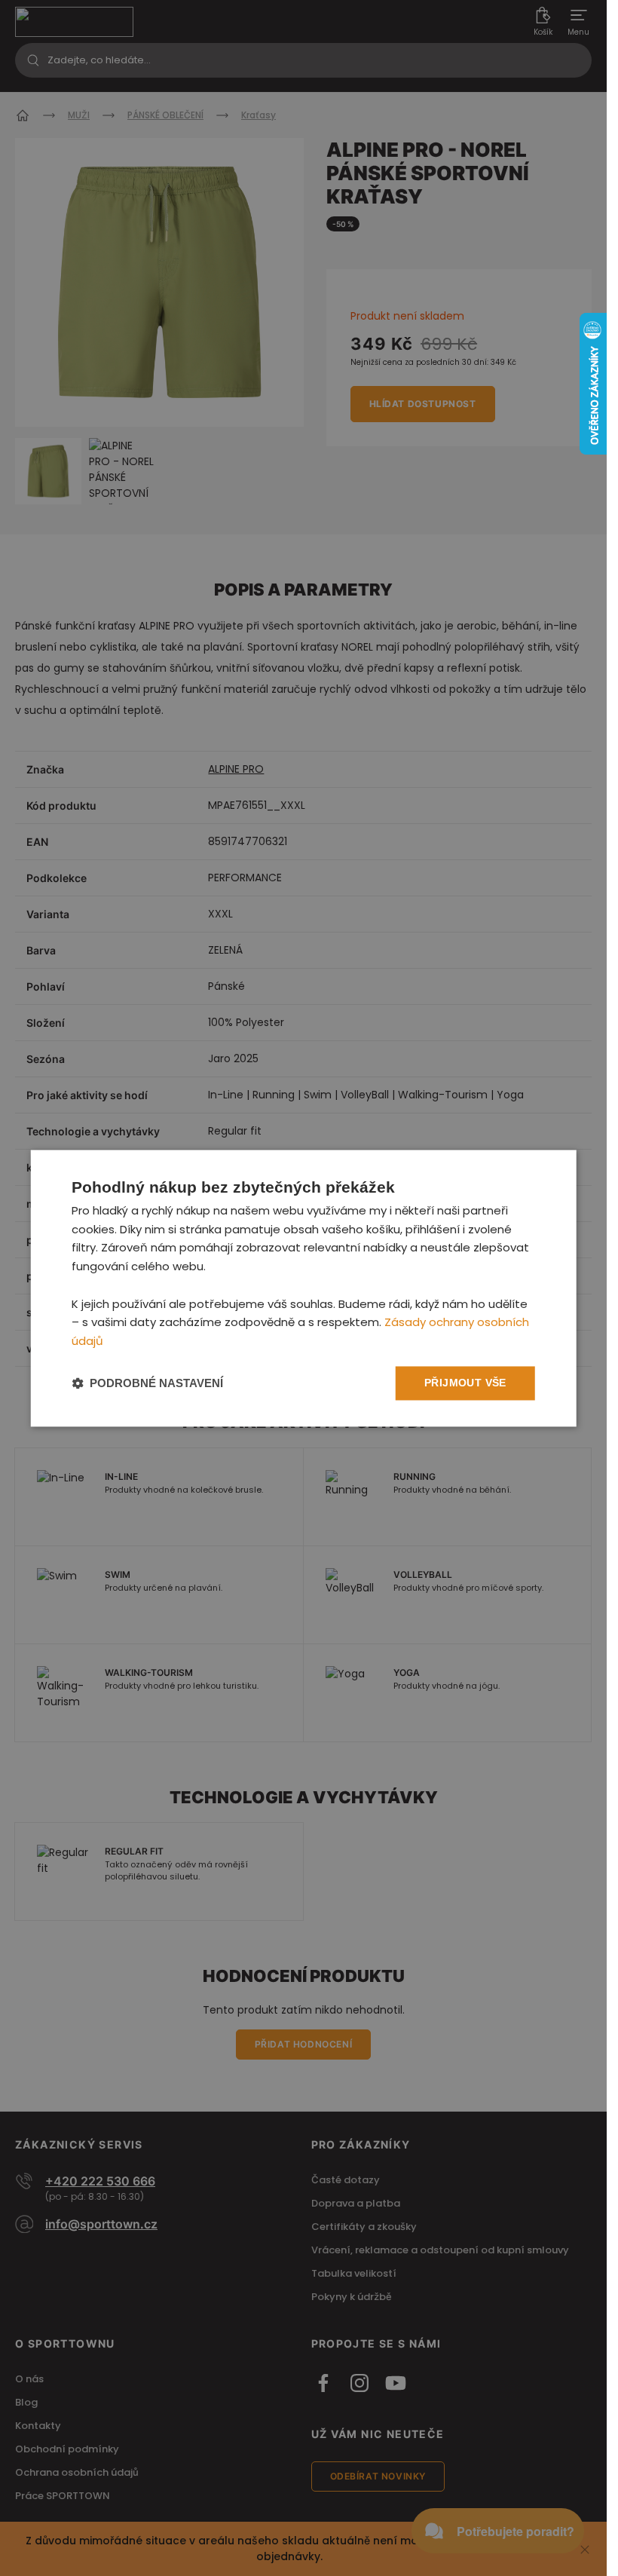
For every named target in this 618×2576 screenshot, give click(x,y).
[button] (147, 1383)
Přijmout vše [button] (465, 1383)
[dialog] (303, 1288)
